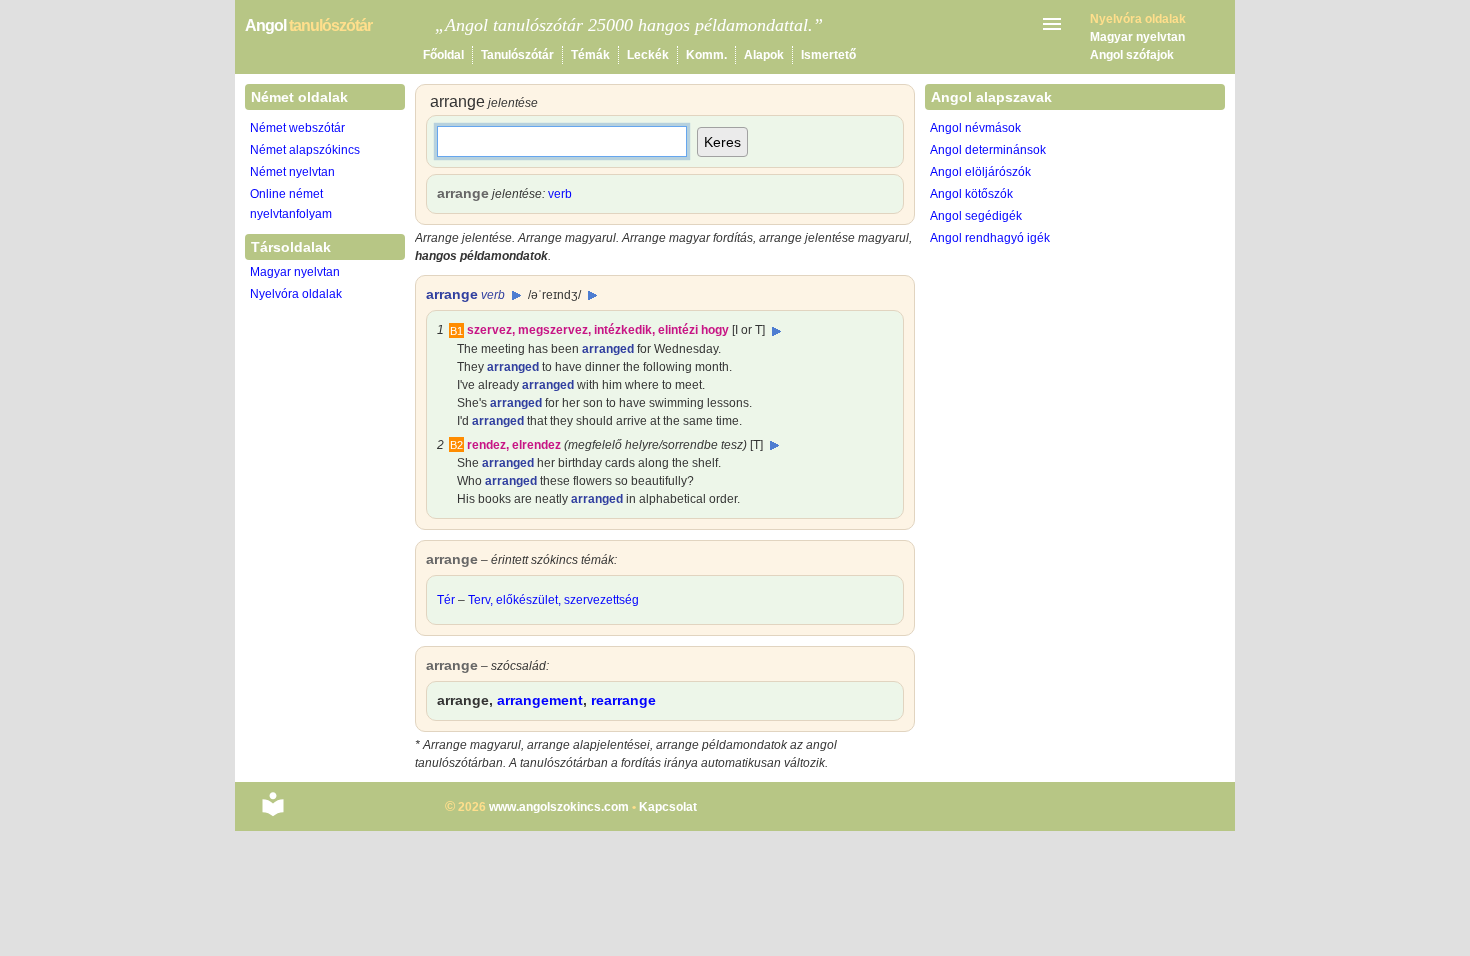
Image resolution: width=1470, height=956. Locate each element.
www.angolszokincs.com (559, 807)
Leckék (648, 55)
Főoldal (443, 55)
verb (560, 194)
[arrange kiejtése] (516, 295)
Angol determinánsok (988, 150)
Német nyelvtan (292, 172)
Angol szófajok (1132, 55)
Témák (590, 55)
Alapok (764, 55)
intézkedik (623, 330)
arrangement (540, 700)
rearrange (623, 700)
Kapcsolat (668, 807)
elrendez (536, 445)
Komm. (706, 55)
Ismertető (828, 55)
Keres (722, 142)
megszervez (553, 330)
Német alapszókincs (305, 150)
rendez (486, 445)
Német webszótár (297, 128)
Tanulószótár (517, 55)
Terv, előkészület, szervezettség (553, 600)
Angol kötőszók (971, 194)
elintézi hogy (693, 330)
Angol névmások (975, 128)
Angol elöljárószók (980, 172)
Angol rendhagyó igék (990, 238)
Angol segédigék (976, 216)
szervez (489, 330)
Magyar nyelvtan (1137, 37)
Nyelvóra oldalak (296, 294)
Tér (446, 600)
